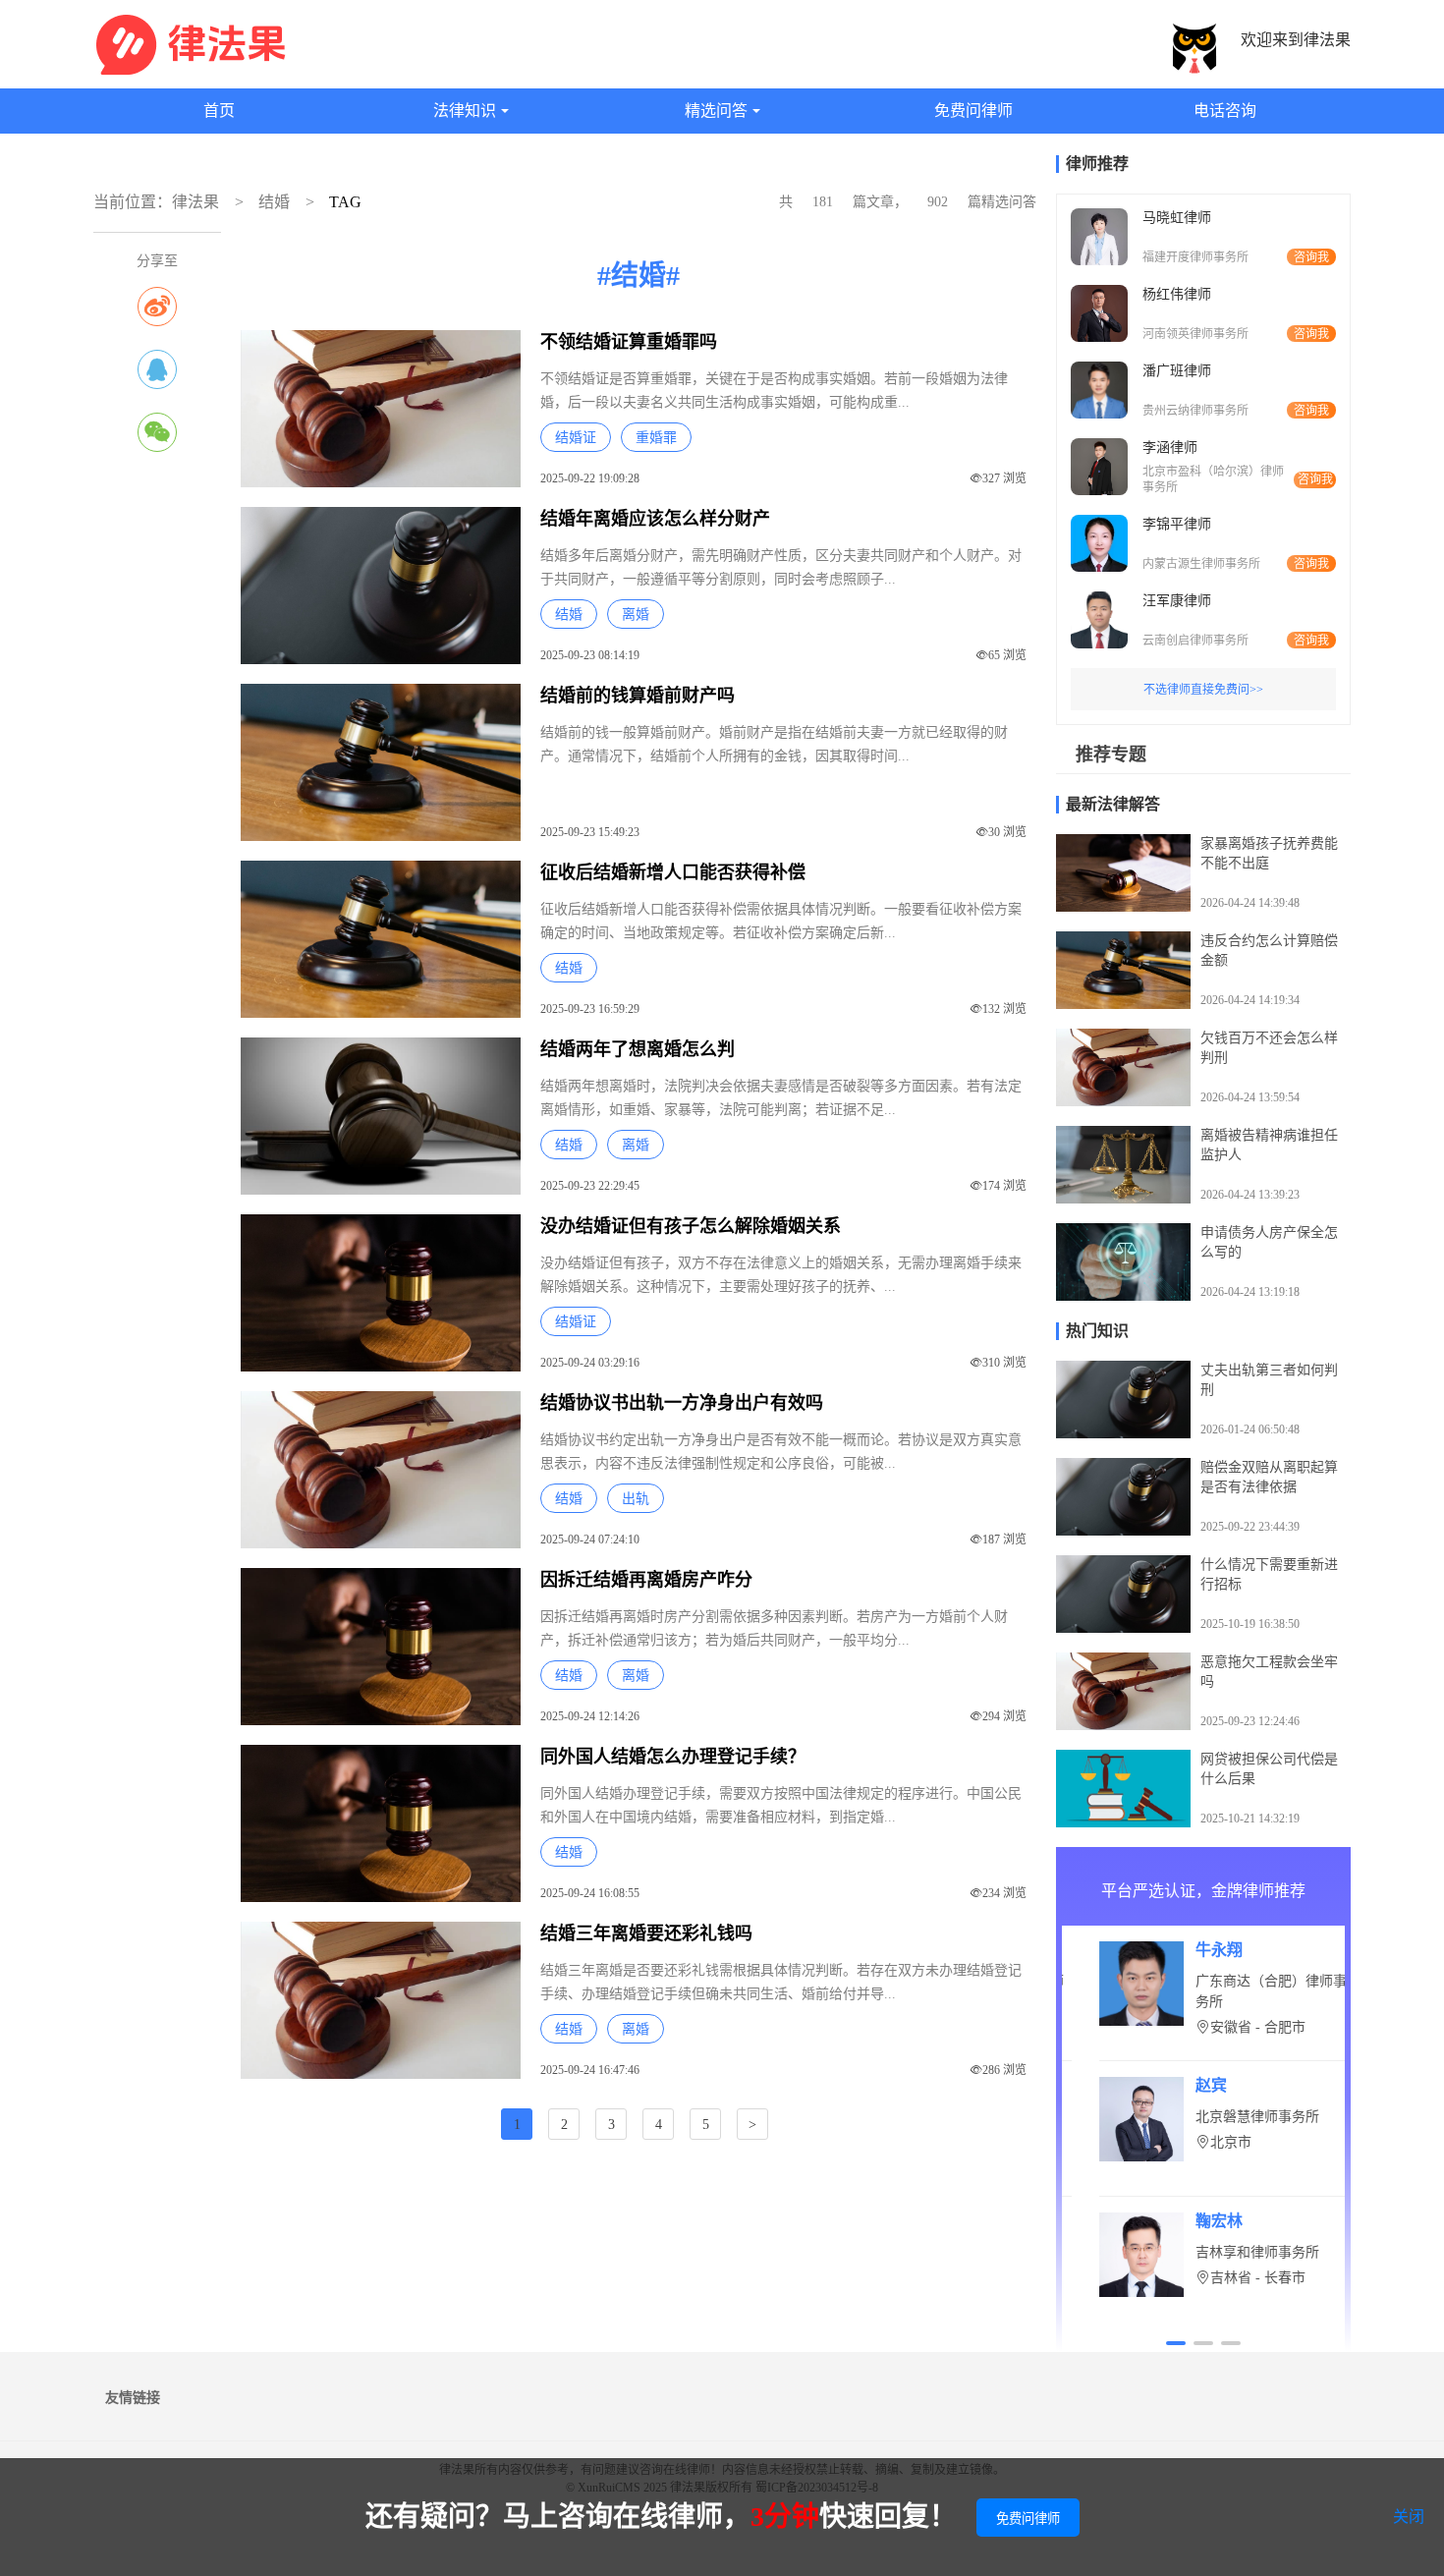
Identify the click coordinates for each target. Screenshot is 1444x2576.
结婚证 (576, 438)
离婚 (636, 615)
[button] (1176, 2343)
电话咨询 (1225, 111)
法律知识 (465, 111)
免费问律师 (973, 111)
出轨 (636, 1499)
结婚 (274, 202)
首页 (219, 111)
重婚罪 (656, 438)
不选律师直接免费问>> (1203, 690)
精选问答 (716, 111)
